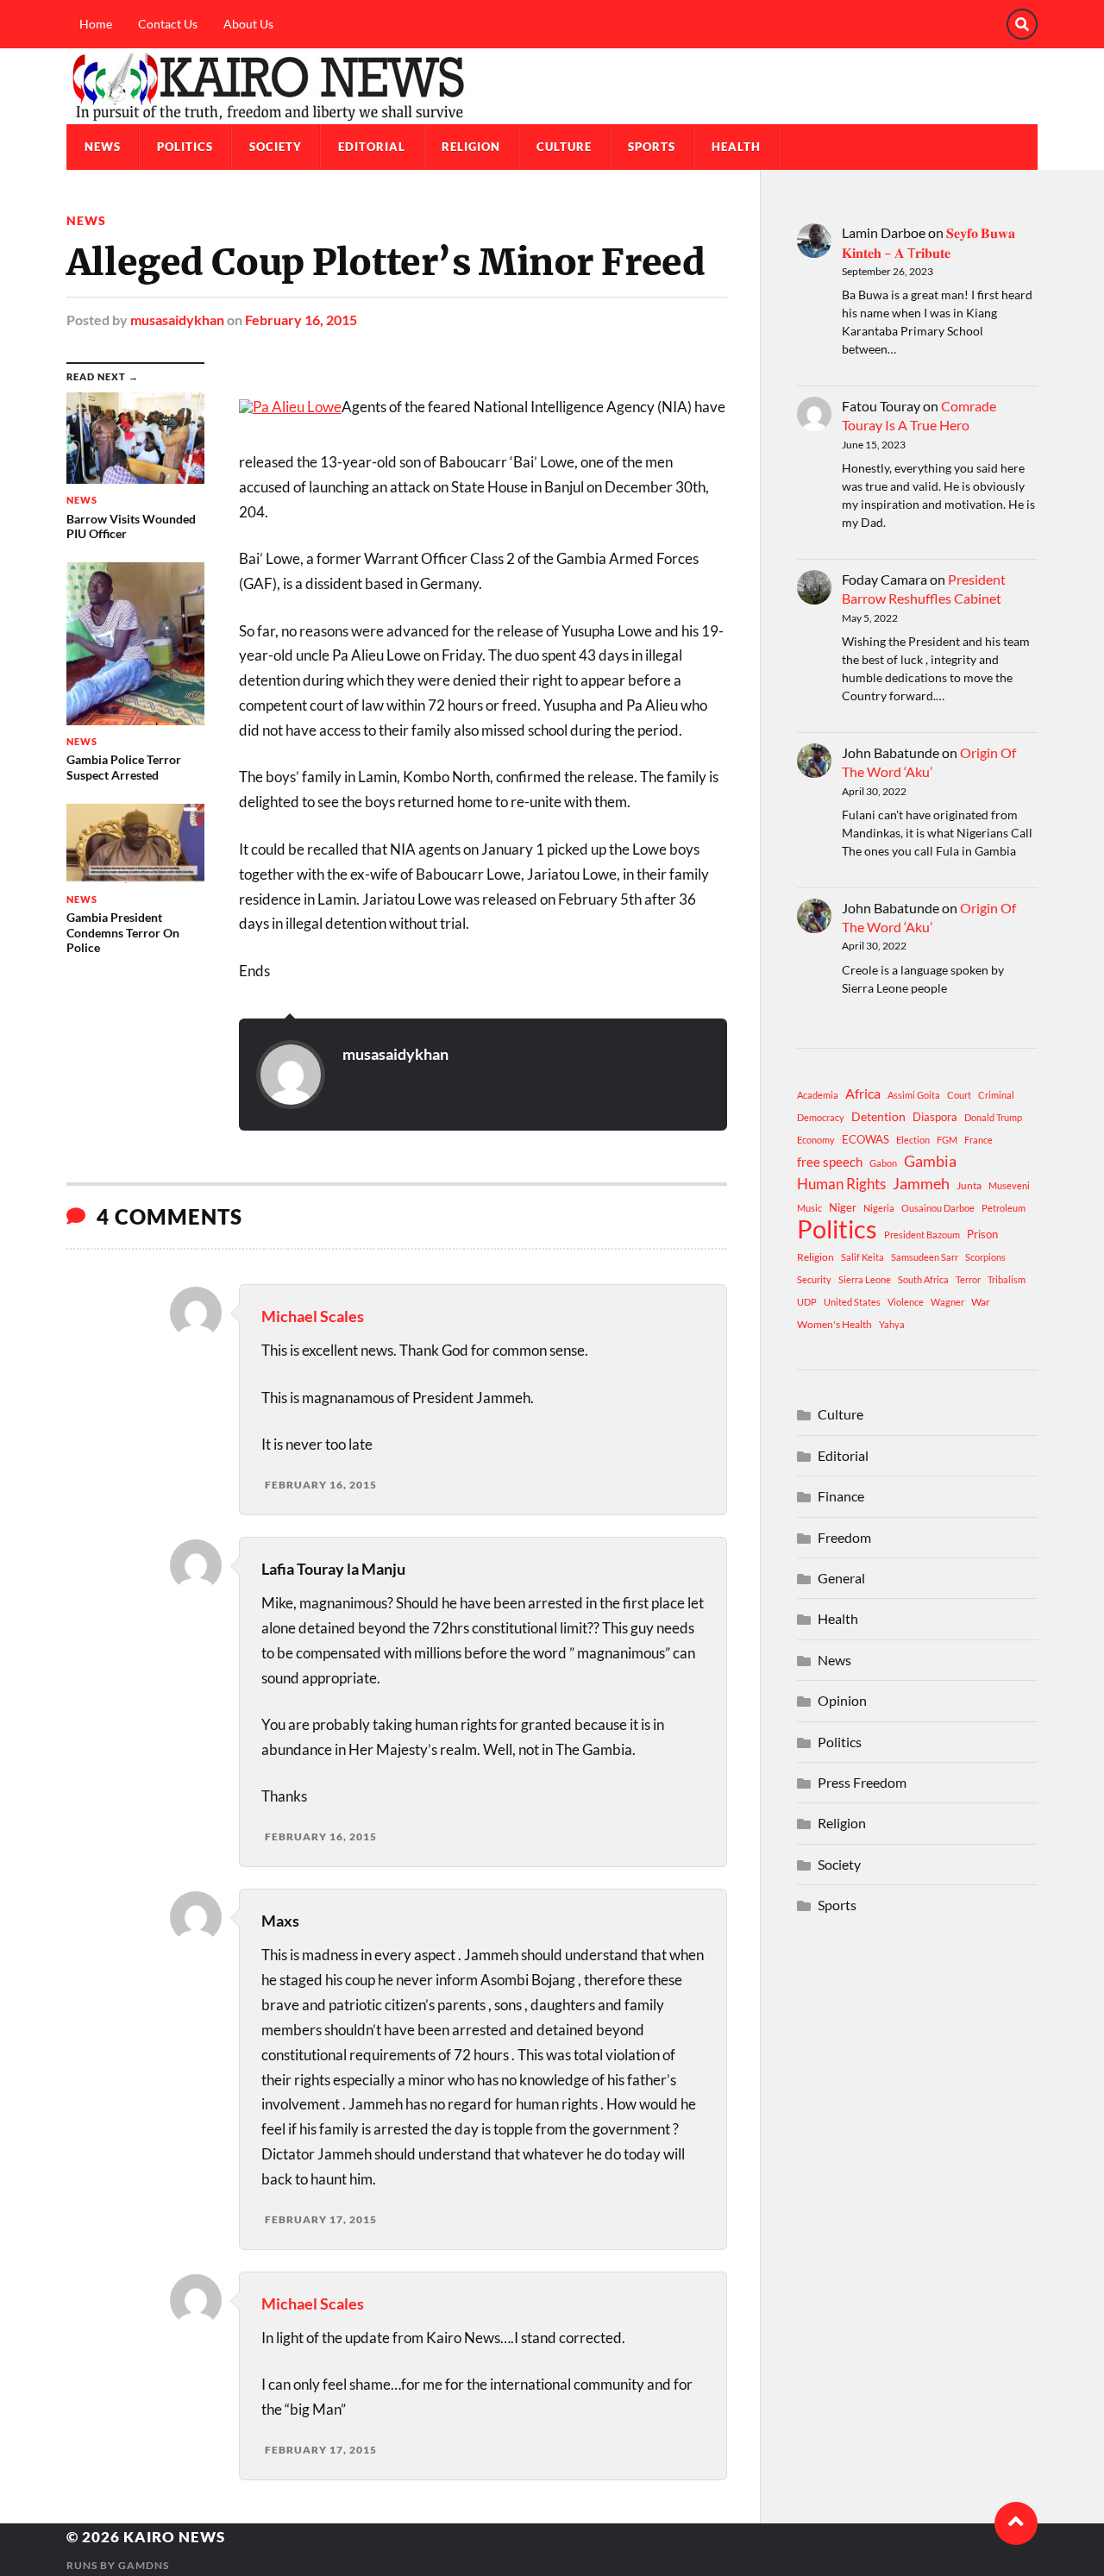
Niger (843, 1207)
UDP (807, 1302)
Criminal (996, 1095)
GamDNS (144, 2565)
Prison (982, 1234)
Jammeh (921, 1184)
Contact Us (168, 24)
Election (913, 1140)
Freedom (844, 1537)
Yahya (892, 1324)
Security (814, 1279)
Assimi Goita (914, 1095)
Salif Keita (862, 1257)
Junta (969, 1185)
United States (852, 1302)
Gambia (930, 1161)
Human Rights (841, 1184)
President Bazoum (922, 1235)
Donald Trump (993, 1117)
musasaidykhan (177, 320)
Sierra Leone (865, 1279)
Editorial (372, 147)
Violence (906, 1302)
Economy (816, 1140)
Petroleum (1004, 1208)
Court (959, 1095)
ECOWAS (866, 1139)
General (841, 1578)
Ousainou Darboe (938, 1208)
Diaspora (935, 1117)
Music (809, 1208)
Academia (818, 1095)
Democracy (821, 1117)
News (103, 147)
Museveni (1009, 1185)
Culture (564, 147)
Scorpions (985, 1257)
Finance (841, 1496)
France (979, 1140)
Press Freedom (862, 1782)
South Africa (923, 1279)
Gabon (883, 1163)
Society (276, 147)
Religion (471, 147)
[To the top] (1016, 2523)
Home (96, 24)
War (981, 1302)
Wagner (947, 1302)
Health (736, 147)
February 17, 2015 (321, 2219)
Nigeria (879, 1208)
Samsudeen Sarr (925, 1257)
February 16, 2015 (301, 320)
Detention (878, 1116)
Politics (185, 147)
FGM (947, 1140)
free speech (830, 1162)
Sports (652, 147)
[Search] (1022, 24)
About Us (248, 24)
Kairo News (174, 2537)
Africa (863, 1093)
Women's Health (834, 1324)
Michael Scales (313, 1316)
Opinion (842, 1700)
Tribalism (1007, 1279)
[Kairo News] (552, 86)
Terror (968, 1279)
